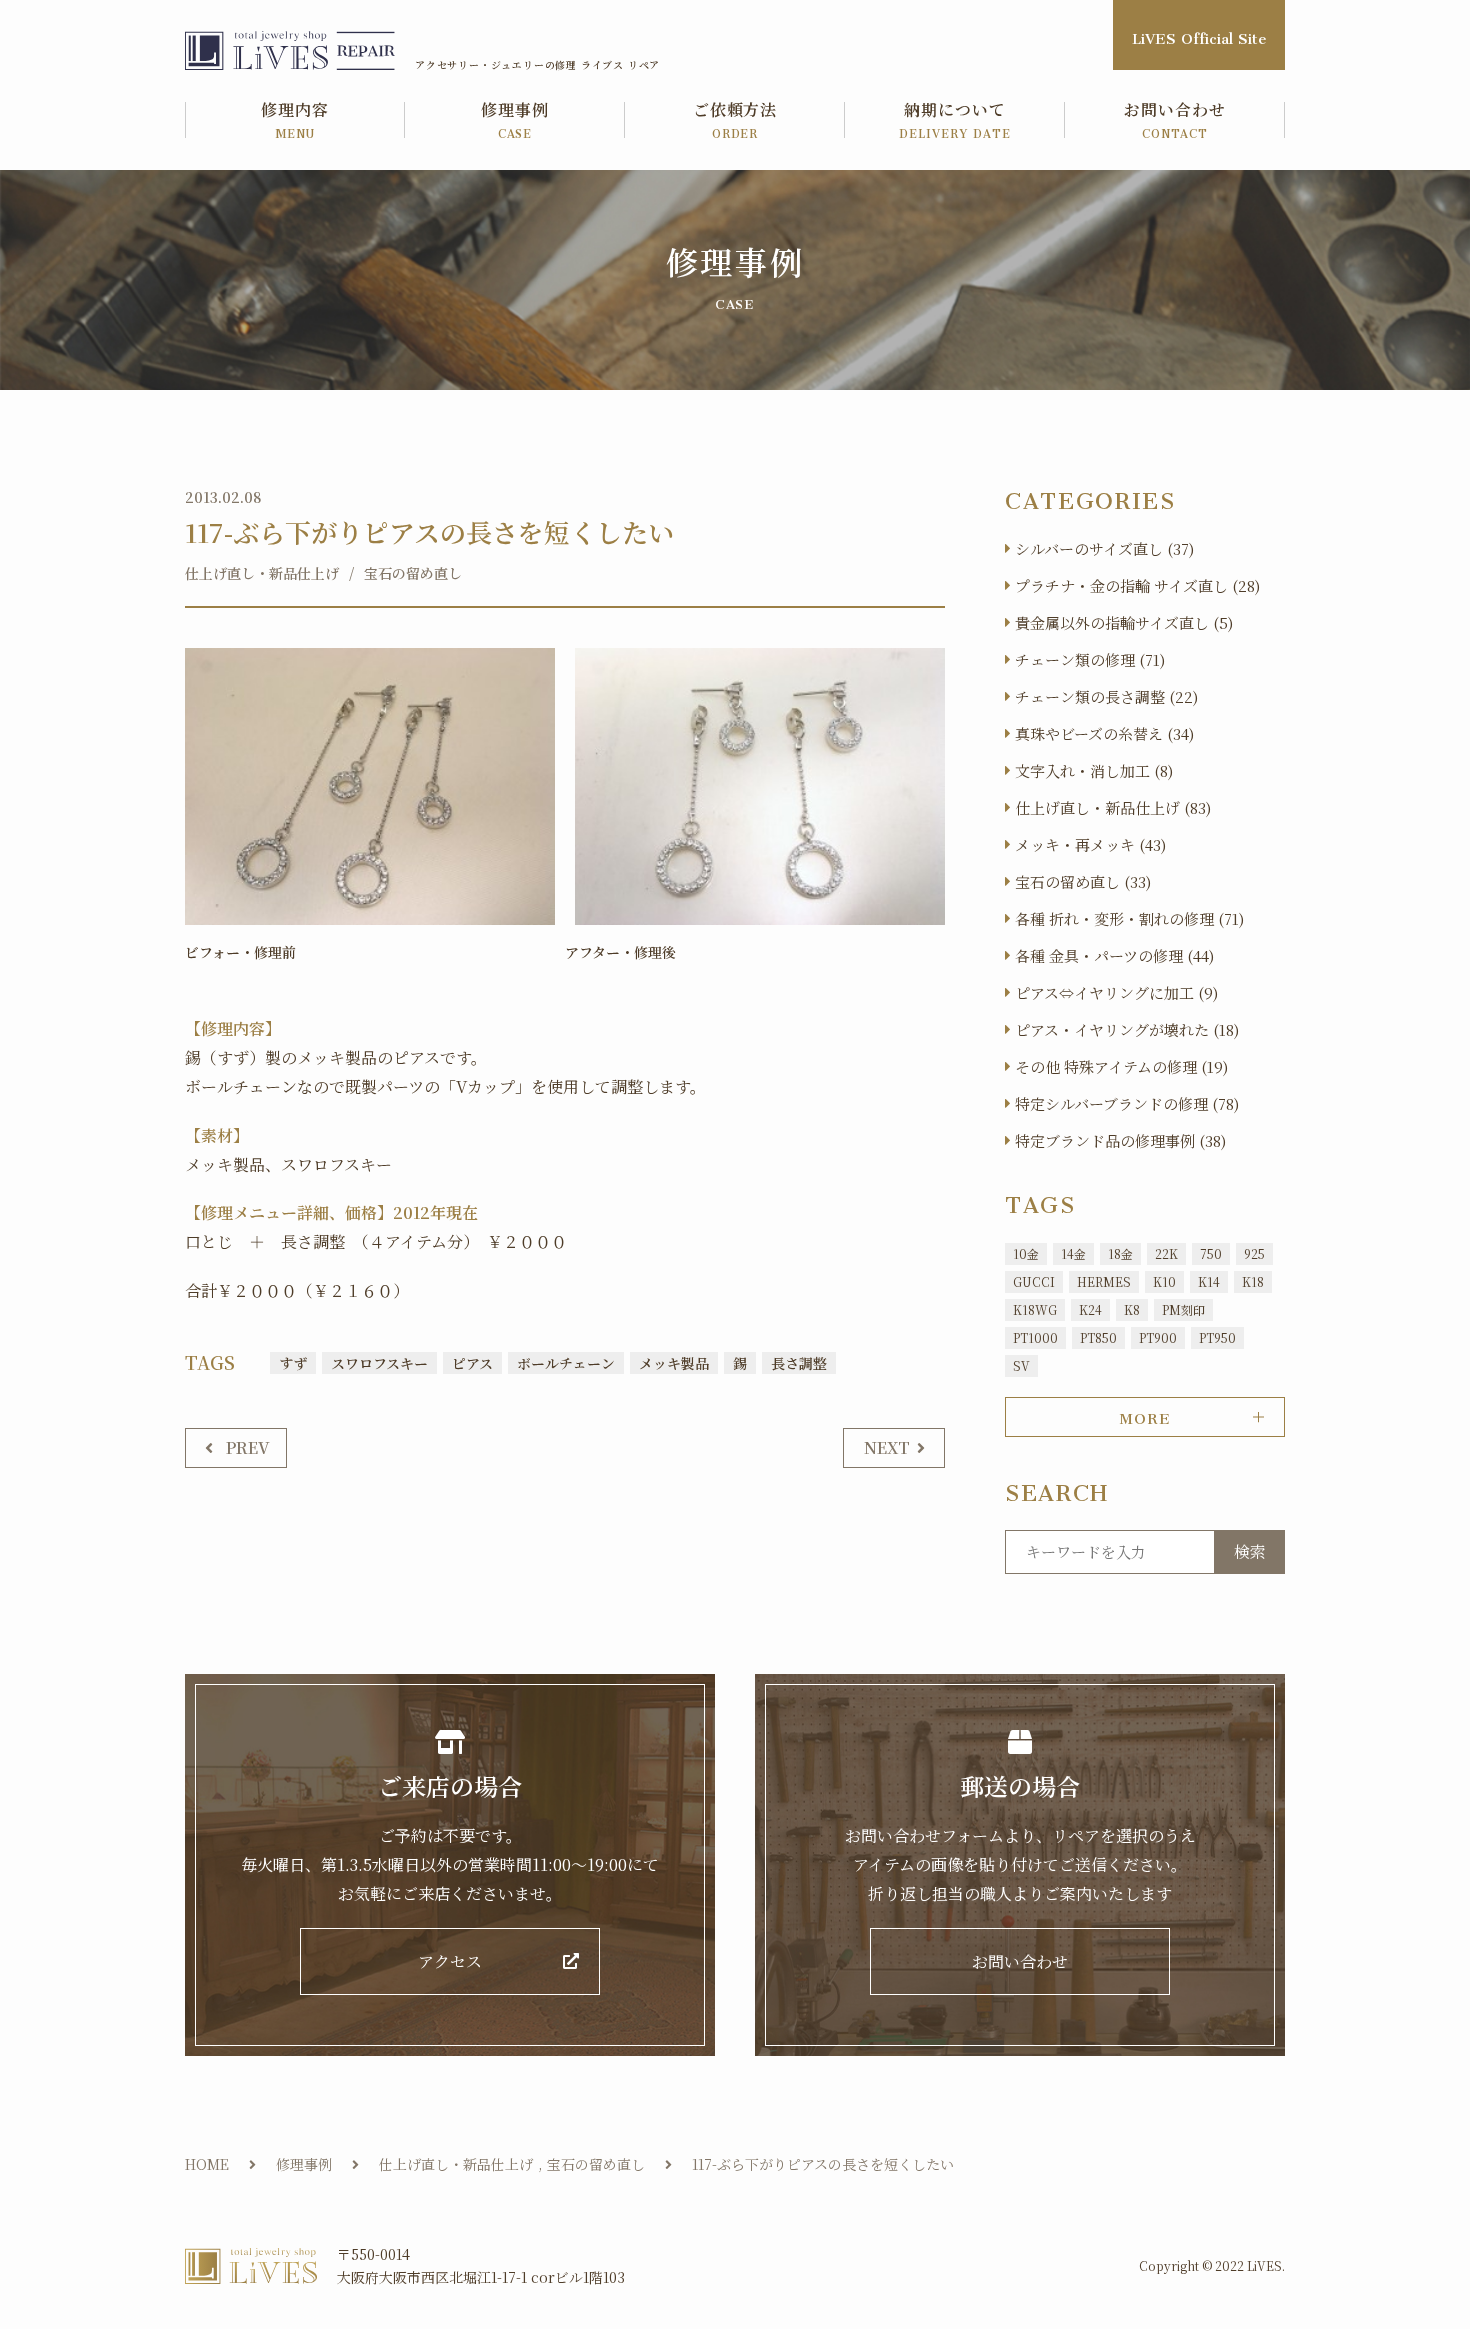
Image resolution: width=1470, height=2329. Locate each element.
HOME (207, 2164)
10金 (1026, 1253)
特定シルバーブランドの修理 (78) (1127, 1103)
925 (1254, 1253)
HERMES (1104, 1281)
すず (293, 1363)
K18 (1253, 1281)
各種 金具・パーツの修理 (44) (1114, 955)
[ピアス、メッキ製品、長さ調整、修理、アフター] (760, 787)
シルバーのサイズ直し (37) (1104, 548)
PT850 (1098, 1337)
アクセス (450, 1961)
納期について (955, 121)
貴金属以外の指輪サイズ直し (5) (1124, 622)
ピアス (472, 1363)
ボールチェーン (566, 1363)
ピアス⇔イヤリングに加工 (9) (1116, 992)
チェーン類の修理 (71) (1090, 659)
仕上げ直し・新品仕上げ (262, 573)
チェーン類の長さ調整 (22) (1106, 696)
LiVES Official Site (1199, 34)
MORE (1144, 1415)
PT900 (1158, 1337)
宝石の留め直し (413, 573)
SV (1021, 1365)
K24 (1090, 1309)
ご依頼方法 (735, 121)
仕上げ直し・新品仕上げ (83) (1113, 807)
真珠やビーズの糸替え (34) (1104, 733)
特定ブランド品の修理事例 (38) (1120, 1140)
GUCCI (1034, 1281)
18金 (1120, 1253)
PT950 (1217, 1337)
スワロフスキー (379, 1363)
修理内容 (295, 121)
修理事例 (515, 121)
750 (1211, 1253)
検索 (1250, 1551)
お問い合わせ (1175, 121)
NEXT (887, 1447)
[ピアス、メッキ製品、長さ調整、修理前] (370, 787)
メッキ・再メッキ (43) (1090, 844)
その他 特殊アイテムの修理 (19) (1121, 1066)
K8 (1132, 1309)
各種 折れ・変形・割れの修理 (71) (1129, 918)
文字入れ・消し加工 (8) (1094, 770)
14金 (1073, 1253)
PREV (248, 1447)
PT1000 (1035, 1337)
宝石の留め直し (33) (1083, 881)
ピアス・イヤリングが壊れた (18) (1127, 1029)
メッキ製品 (674, 1363)
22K (1166, 1253)
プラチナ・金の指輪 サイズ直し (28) (1137, 585)
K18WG (1035, 1309)
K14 (1209, 1281)
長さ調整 (799, 1363)
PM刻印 (1183, 1309)
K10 (1164, 1281)
